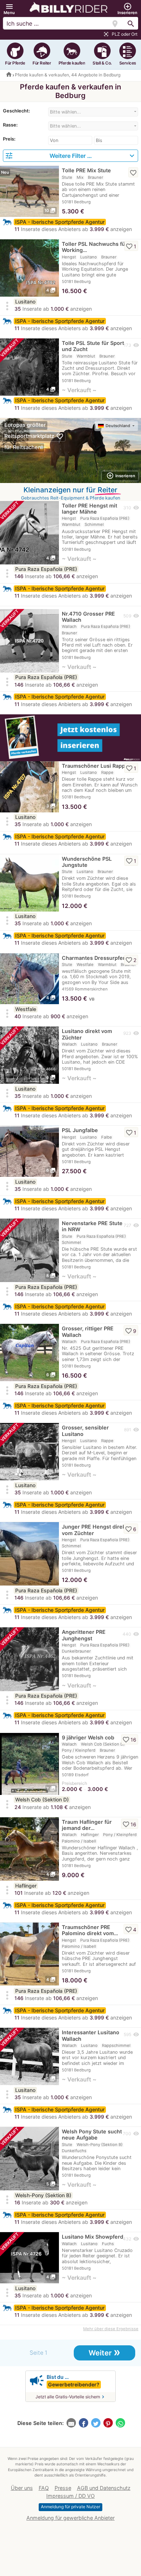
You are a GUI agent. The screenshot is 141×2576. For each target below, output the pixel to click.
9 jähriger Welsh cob (88, 1737)
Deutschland (118, 426)
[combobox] (93, 112)
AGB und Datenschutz (104, 2488)
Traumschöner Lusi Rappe (95, 766)
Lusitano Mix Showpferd (93, 2237)
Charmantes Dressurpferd (95, 958)
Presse (63, 2488)
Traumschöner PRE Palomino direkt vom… (90, 1930)
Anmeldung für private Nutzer (70, 2507)
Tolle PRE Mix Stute (86, 170)
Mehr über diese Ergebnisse (111, 2329)
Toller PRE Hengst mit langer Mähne (89, 509)
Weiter (104, 2352)
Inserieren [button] (121, 476)
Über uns (22, 2488)
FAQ (44, 2488)
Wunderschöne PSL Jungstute (87, 862)
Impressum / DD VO (70, 2496)
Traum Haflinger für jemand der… (87, 1825)
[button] (9, 9)
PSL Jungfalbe (80, 1130)
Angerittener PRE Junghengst (84, 1635)
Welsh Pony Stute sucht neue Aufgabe (92, 2134)
